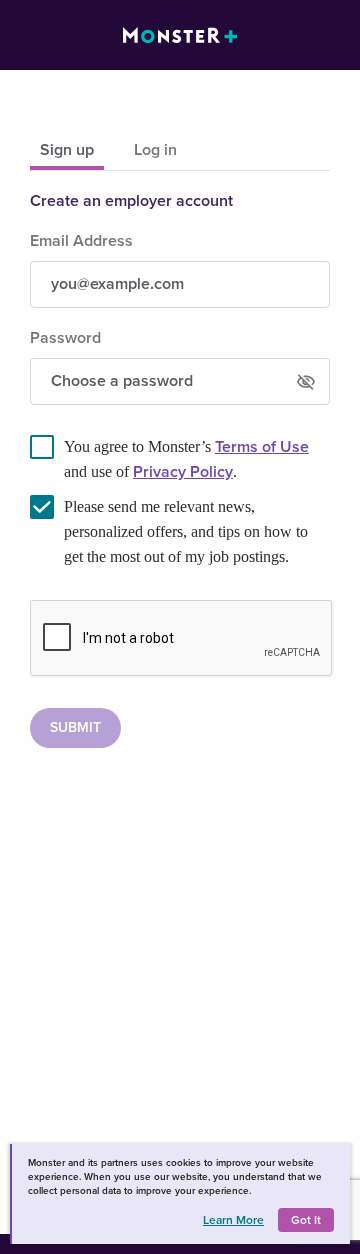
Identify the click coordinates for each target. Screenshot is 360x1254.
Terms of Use (262, 447)
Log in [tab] (155, 150)
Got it (306, 1220)
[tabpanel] (180, 469)
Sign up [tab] (67, 150)
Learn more (233, 1220)
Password (65, 338)
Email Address (81, 241)
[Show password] (306, 382)
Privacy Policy (183, 472)
